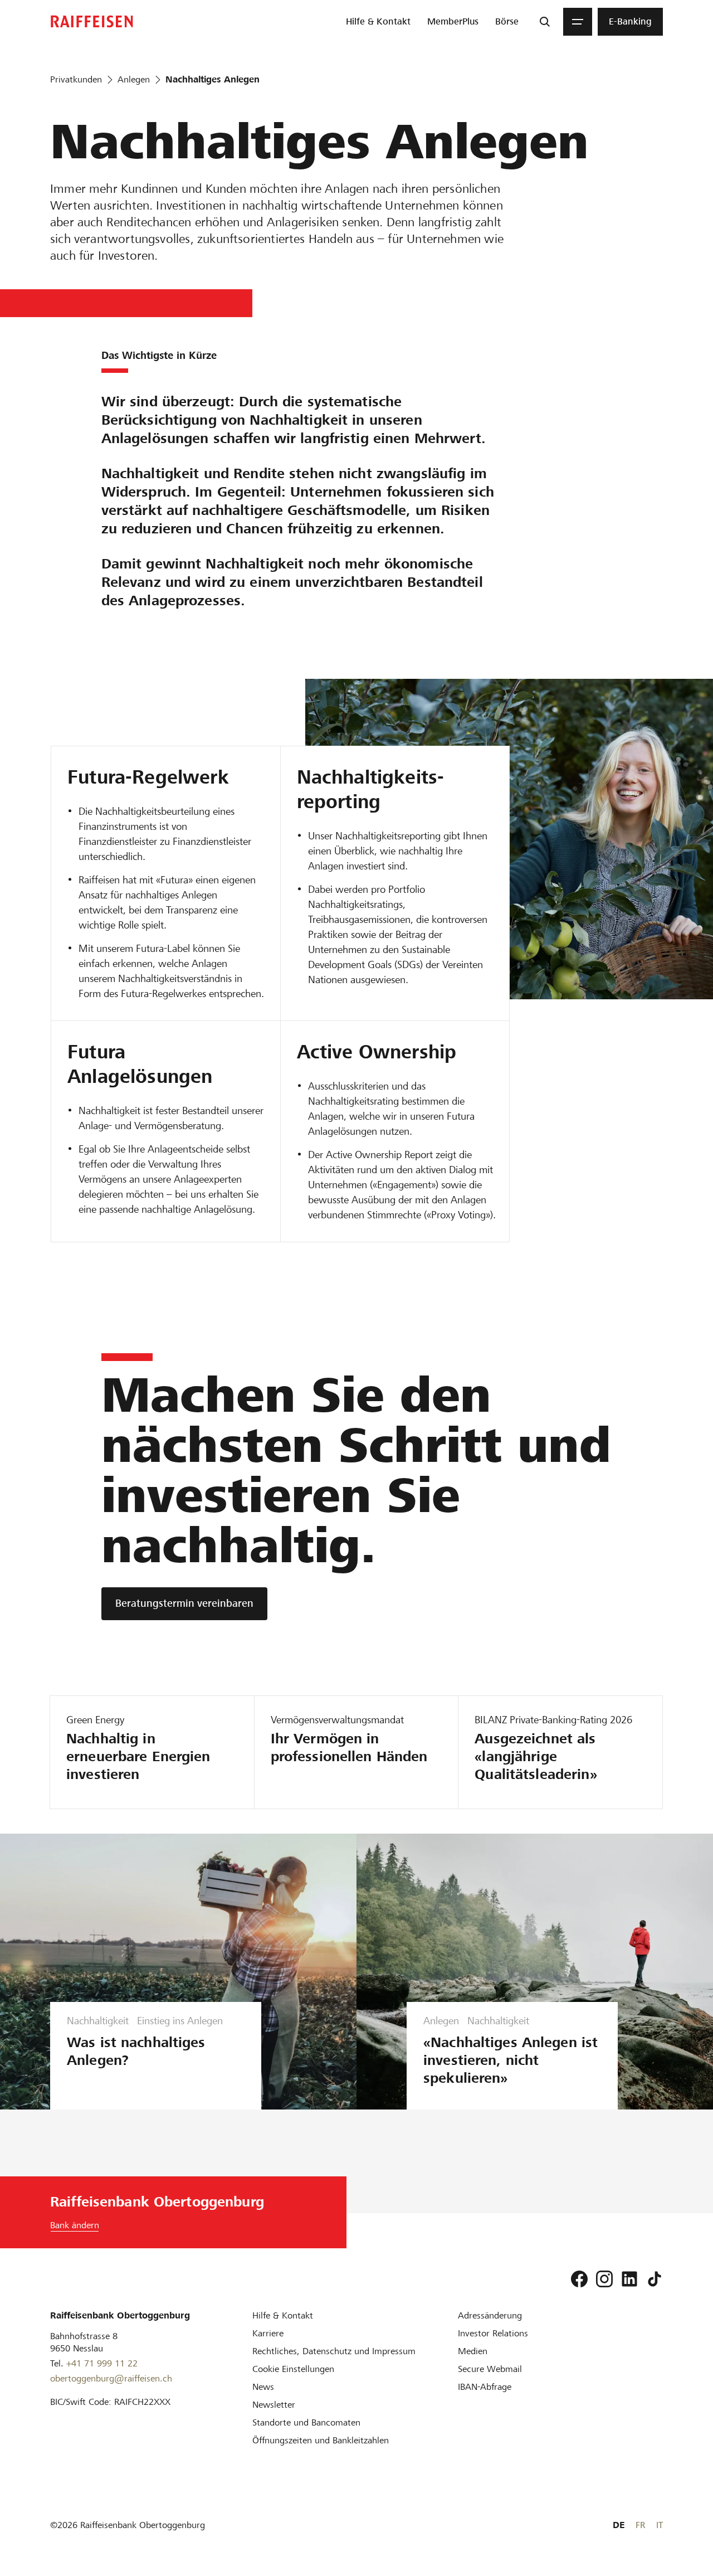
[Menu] (578, 22)
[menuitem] (378, 22)
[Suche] (545, 22)
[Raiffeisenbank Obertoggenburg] (92, 21)
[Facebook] (579, 2279)
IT (660, 2525)
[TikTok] (655, 2279)
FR (640, 2525)
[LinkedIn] (629, 2279)
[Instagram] (604, 2279)
